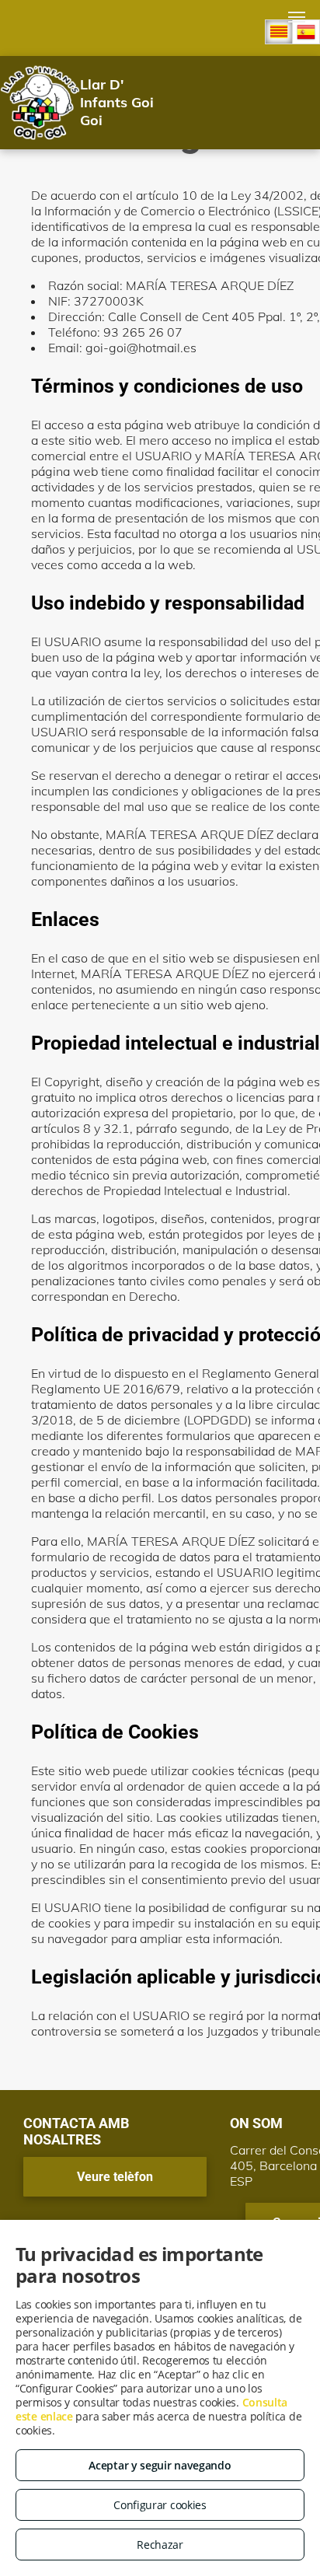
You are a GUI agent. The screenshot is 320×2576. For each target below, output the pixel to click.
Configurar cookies (160, 2505)
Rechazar (160, 2545)
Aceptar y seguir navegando (160, 2465)
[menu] (297, 17)
